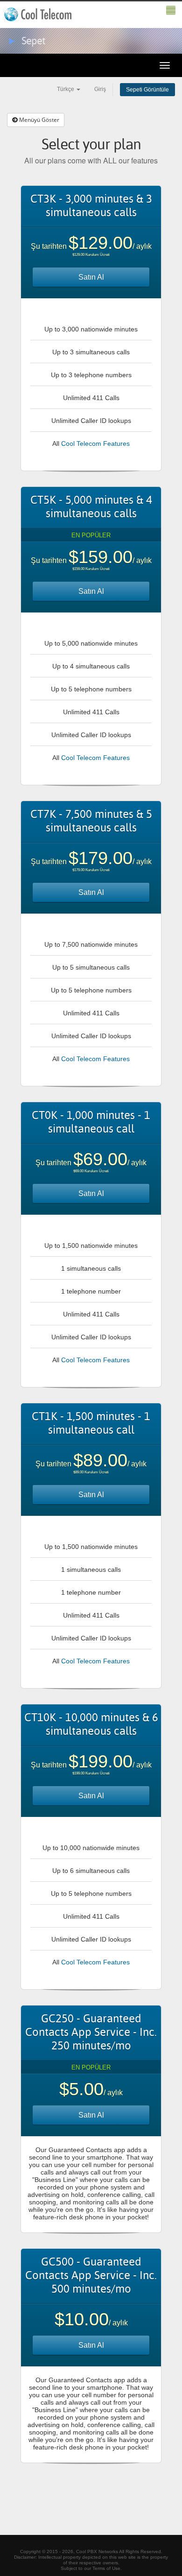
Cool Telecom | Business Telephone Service (38, 14)
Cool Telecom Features (95, 443)
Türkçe (66, 89)
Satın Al (91, 277)
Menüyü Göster (38, 120)
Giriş (100, 89)
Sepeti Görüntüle (147, 90)
